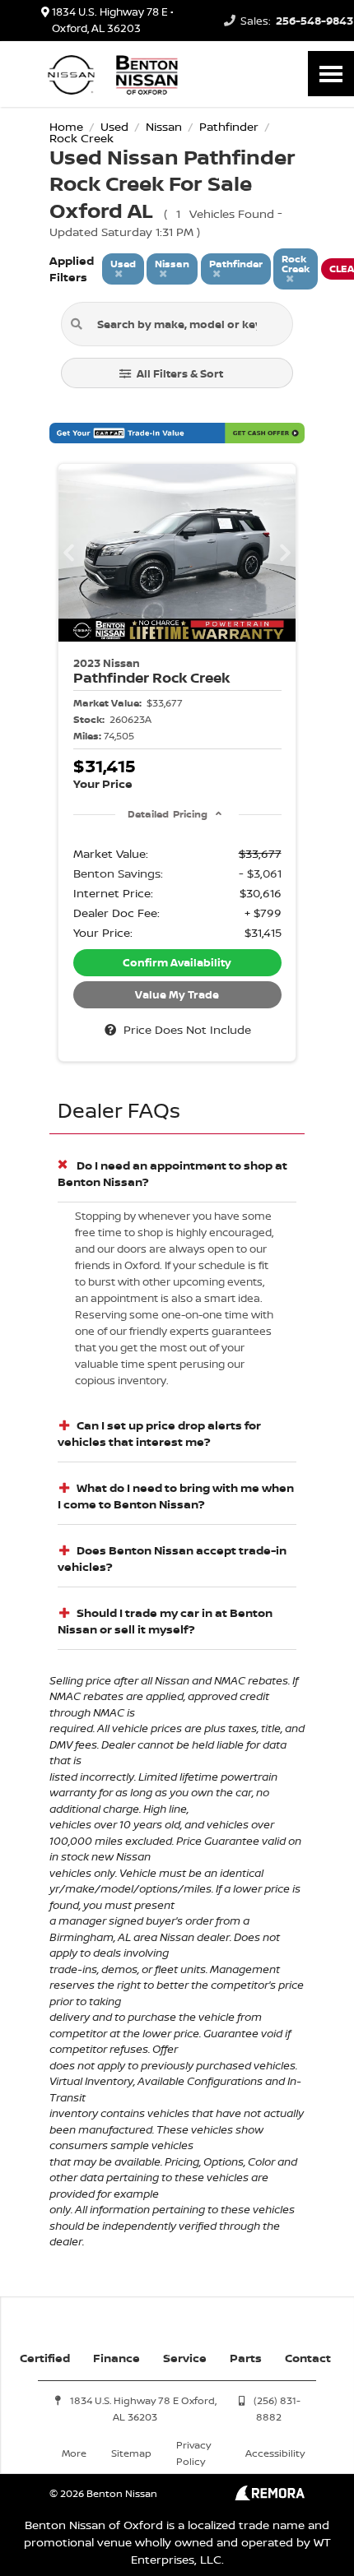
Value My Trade (177, 994)
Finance (116, 2358)
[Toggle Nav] (331, 74)
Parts (246, 2358)
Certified (45, 2358)
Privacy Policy (193, 2453)
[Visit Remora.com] (270, 2496)
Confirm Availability (177, 962)
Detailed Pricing (168, 814)
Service (185, 2358)
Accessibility (275, 2453)
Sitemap (131, 2453)
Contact (308, 2358)
